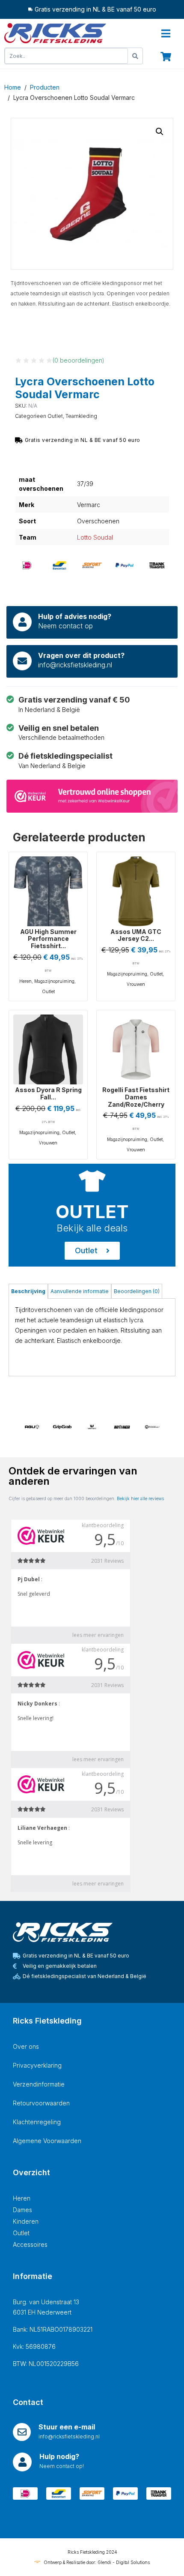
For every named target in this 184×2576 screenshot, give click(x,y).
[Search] (135, 56)
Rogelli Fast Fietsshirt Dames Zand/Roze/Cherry (136, 1097)
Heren (25, 981)
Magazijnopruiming (54, 981)
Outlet (55, 416)
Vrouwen (136, 984)
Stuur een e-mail (67, 2427)
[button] (160, 132)
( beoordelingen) (79, 360)
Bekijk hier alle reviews (140, 1498)
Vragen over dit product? (81, 655)
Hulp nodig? (59, 2456)
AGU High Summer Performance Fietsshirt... (48, 939)
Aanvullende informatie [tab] (80, 1291)
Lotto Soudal (95, 537)
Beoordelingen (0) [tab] (137, 1291)
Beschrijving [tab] (28, 1291)
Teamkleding (81, 416)
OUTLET (92, 1211)
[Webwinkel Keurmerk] (92, 795)
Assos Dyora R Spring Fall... (48, 1093)
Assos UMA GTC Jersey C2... (136, 935)
